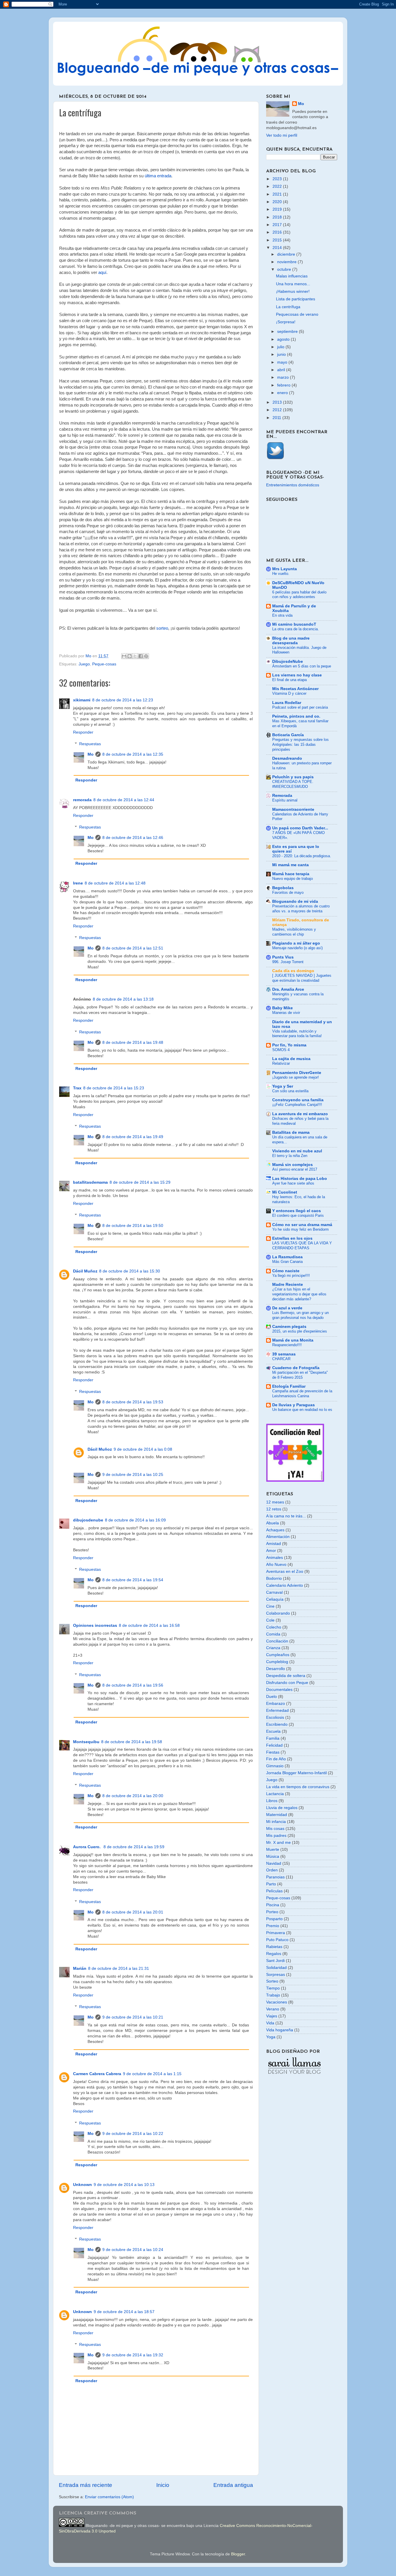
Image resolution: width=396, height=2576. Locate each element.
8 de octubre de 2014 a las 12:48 (115, 883)
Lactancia (275, 1794)
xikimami (82, 700)
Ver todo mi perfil (282, 135)
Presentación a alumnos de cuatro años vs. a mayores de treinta (301, 909)
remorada (82, 800)
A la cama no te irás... (286, 1516)
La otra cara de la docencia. (296, 629)
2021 (278, 194)
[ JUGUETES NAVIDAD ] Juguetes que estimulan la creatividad (302, 978)
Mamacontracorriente (293, 809)
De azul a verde (287, 1308)
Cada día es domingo (293, 971)
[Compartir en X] (135, 656)
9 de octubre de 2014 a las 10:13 (124, 2185)
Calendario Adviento (285, 1585)
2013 (278, 402)
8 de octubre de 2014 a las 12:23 (123, 700)
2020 (278, 202)
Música (273, 1856)
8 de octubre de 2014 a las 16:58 (149, 1625)
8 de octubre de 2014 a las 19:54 (133, 1580)
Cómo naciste (286, 1271)
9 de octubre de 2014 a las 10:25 (133, 1475)
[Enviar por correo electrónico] (124, 656)
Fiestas (273, 1752)
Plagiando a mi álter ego (296, 943)
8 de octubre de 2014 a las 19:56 (133, 1685)
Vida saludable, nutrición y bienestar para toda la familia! (297, 1034)
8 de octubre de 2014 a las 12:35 (133, 754)
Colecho (274, 1627)
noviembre (287, 262)
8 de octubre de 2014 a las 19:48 (133, 1043)
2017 (278, 225)
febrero (284, 385)
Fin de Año (276, 1759)
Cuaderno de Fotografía (296, 1368)
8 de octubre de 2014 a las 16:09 (135, 1520)
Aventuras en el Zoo (285, 1572)
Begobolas (283, 888)
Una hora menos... (293, 284)
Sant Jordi (275, 1961)
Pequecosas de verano (297, 314)
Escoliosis (275, 1717)
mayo (283, 362)
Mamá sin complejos (293, 1165)
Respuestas (90, 744)
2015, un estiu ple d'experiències (300, 1331)
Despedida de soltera (286, 1676)
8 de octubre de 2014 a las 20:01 (133, 1912)
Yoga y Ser (283, 1086)
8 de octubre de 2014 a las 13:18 (123, 999)
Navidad (274, 1863)
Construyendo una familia (298, 1100)
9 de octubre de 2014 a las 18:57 (124, 2312)
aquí (102, 272)
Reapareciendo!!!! (287, 1345)
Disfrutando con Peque (287, 1683)
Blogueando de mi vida (295, 901)
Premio (273, 1926)
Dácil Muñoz (85, 1271)
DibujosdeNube (288, 661)
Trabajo (273, 1995)
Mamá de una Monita (293, 1340)
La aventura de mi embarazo (300, 1114)
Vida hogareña (280, 2030)
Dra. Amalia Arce (288, 989)
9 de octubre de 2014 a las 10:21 (133, 2017)
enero (283, 393)
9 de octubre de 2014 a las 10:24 (133, 2250)
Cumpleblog (277, 1662)
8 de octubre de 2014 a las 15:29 (140, 1182)
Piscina (273, 1905)
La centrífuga (288, 307)
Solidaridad (276, 1968)
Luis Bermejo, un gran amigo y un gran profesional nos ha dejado (300, 1315)
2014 (278, 248)
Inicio (163, 2485)
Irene (78, 883)
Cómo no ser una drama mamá (302, 1225)
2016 (278, 232)
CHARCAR (281, 1359)
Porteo (272, 1912)
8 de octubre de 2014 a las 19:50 (133, 1226)
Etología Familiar (289, 1386)
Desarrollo (276, 1669)
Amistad (274, 1544)
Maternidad (277, 1815)
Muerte (273, 1850)
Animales (275, 1558)
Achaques (275, 1530)
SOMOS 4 (281, 1050)
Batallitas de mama (291, 1132)
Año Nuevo (276, 1565)
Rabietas (274, 1947)
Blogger (238, 2554)
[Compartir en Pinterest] (146, 656)
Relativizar (281, 1063)
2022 (278, 186)
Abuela (273, 1523)
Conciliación (277, 1641)
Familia (273, 1738)
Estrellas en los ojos (292, 1238)
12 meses (275, 1502)
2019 (278, 209)
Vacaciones (277, 2002)
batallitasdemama (90, 1182)
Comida (273, 1634)
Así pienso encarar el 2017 (295, 1169)
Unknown (82, 2185)
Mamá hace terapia (291, 874)
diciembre (287, 254)
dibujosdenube (88, 1520)
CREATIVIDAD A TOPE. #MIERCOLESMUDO (293, 784)
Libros (272, 1801)
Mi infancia (276, 1822)
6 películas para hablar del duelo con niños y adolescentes (299, 595)
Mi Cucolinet (285, 1192)
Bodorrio (274, 1578)
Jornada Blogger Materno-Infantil (296, 1773)
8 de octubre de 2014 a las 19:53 (133, 1402)
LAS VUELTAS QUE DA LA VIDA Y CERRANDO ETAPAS (302, 1245)
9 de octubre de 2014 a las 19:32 (133, 2355)
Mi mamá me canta (290, 865)
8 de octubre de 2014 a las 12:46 (133, 838)
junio (282, 354)
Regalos (274, 1954)
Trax (77, 1088)
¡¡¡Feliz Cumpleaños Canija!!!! (297, 1105)
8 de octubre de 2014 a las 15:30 (130, 1271)
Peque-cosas (104, 664)
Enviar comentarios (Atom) (109, 2497)
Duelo (271, 1697)
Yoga (271, 2037)
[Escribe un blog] (130, 656)
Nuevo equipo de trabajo (293, 879)
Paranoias (275, 1877)
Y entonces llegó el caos (297, 1211)
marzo (284, 377)
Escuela (273, 1731)
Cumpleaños (278, 1655)
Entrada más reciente (86, 2485)
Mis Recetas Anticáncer (295, 689)
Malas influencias (292, 276)
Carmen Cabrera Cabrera (97, 2074)
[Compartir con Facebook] (141, 656)
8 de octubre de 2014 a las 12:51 (133, 948)
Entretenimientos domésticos (293, 485)
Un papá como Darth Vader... (300, 828)
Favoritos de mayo (288, 892)
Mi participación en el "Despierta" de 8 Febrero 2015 (300, 1375)
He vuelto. (281, 574)
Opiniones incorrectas (95, 1625)
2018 (278, 217)
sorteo (162, 628)
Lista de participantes (296, 299)
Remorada (282, 796)
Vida (270, 2023)
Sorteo (272, 1981)
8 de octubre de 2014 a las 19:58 (132, 1742)
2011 (277, 418)
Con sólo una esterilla (290, 1091)
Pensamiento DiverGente (297, 1073)
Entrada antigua (233, 2485)
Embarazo (276, 1704)
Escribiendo (277, 1724)
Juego (84, 664)
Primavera (276, 1933)
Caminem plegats (289, 1327)
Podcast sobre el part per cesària (300, 707)
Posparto (274, 1919)
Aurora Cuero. (87, 1847)
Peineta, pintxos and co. (296, 716)
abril (282, 370)
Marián (80, 1968)
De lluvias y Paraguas (294, 1405)
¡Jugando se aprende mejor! (296, 1077)
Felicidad (274, 1745)
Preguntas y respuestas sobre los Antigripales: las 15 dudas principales (300, 744)
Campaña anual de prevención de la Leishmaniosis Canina (302, 1393)
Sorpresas (276, 1975)
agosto (284, 339)
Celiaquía (275, 1599)
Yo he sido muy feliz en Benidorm (300, 1229)
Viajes (272, 2016)
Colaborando (278, 1613)
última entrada (158, 176)
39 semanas (284, 1354)
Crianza (273, 1648)
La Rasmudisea (287, 1257)
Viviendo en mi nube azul (297, 1151)
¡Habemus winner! (293, 291)
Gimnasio (275, 1766)
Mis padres (276, 1836)
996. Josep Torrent (288, 962)
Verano (273, 2009)
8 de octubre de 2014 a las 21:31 (119, 1968)
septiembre (288, 332)
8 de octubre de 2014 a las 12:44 (124, 800)
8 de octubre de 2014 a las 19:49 (133, 1137)
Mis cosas (275, 1829)
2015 (278, 240)
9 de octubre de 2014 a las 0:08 (143, 1449)
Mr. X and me (278, 1843)
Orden (272, 1870)
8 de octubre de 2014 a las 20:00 (133, 1796)
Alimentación (278, 1537)
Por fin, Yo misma (289, 1045)
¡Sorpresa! (286, 322)
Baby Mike (283, 1008)
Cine (270, 1606)
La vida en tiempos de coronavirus (298, 1787)
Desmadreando (287, 758)
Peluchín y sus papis (293, 777)
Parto (271, 1884)
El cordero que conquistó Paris (298, 1215)
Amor (271, 1551)
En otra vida (282, 615)
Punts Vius (283, 957)
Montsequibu (86, 1742)
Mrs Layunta (285, 569)
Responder (83, 732)
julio (281, 347)
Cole (270, 1620)
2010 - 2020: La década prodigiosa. (302, 856)
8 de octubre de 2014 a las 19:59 (134, 1847)
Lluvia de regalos (282, 1808)
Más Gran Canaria (287, 1262)
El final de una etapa (289, 680)
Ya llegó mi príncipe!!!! (291, 1276)
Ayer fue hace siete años (293, 1183)
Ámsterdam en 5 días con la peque (302, 666)
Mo (91, 754)
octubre (285, 269)
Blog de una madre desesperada (291, 641)
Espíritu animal (285, 800)
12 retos (274, 1509)
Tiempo (273, 1988)
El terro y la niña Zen (290, 1156)
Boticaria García (288, 735)
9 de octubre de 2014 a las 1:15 (152, 2074)
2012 (278, 410)
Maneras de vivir (286, 1013)
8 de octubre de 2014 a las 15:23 (114, 1088)
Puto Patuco (277, 1940)
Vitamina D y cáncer (289, 693)
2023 (278, 179)
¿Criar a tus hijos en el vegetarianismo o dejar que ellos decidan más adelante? (299, 1294)
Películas (274, 1891)
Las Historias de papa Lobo (300, 1179)
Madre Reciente (288, 1285)
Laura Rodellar (287, 703)
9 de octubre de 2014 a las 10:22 (133, 2134)
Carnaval (274, 1592)
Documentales (279, 1690)
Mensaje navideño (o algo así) (297, 948)
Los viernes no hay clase (297, 675)
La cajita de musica (291, 1059)
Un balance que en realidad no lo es (302, 1410)
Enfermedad (277, 1711)
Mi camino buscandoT (294, 624)
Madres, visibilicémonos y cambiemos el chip (294, 932)
